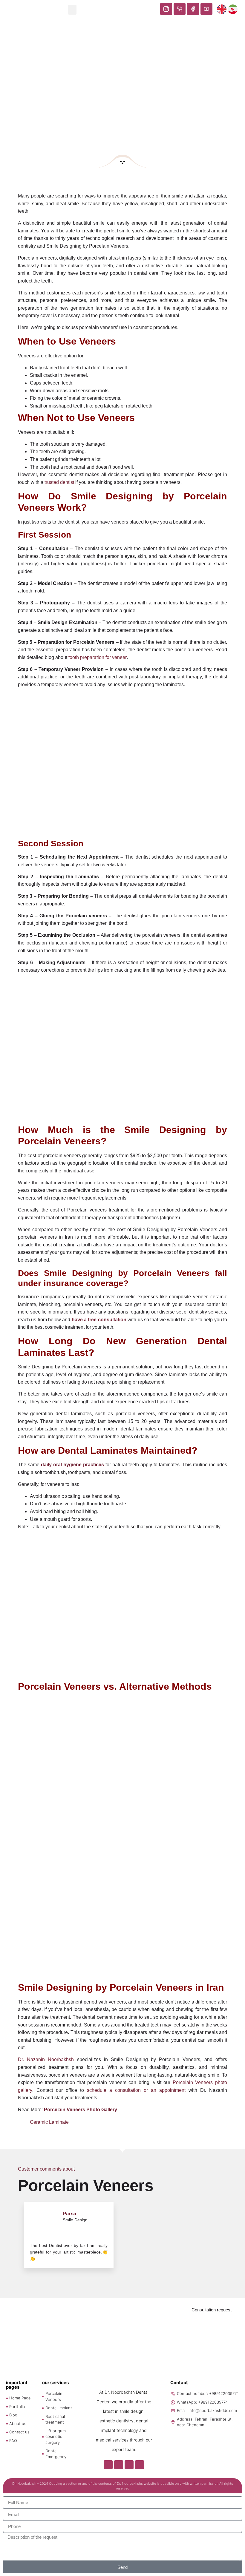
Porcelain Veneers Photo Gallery (81, 2110)
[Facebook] (129, 2465)
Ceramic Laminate (49, 2122)
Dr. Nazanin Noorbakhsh (46, 2059)
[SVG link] (122, 162)
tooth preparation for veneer (98, 657)
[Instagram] (108, 2465)
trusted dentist (59, 482)
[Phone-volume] (119, 2465)
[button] (72, 10)
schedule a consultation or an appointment (136, 2090)
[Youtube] (140, 2465)
